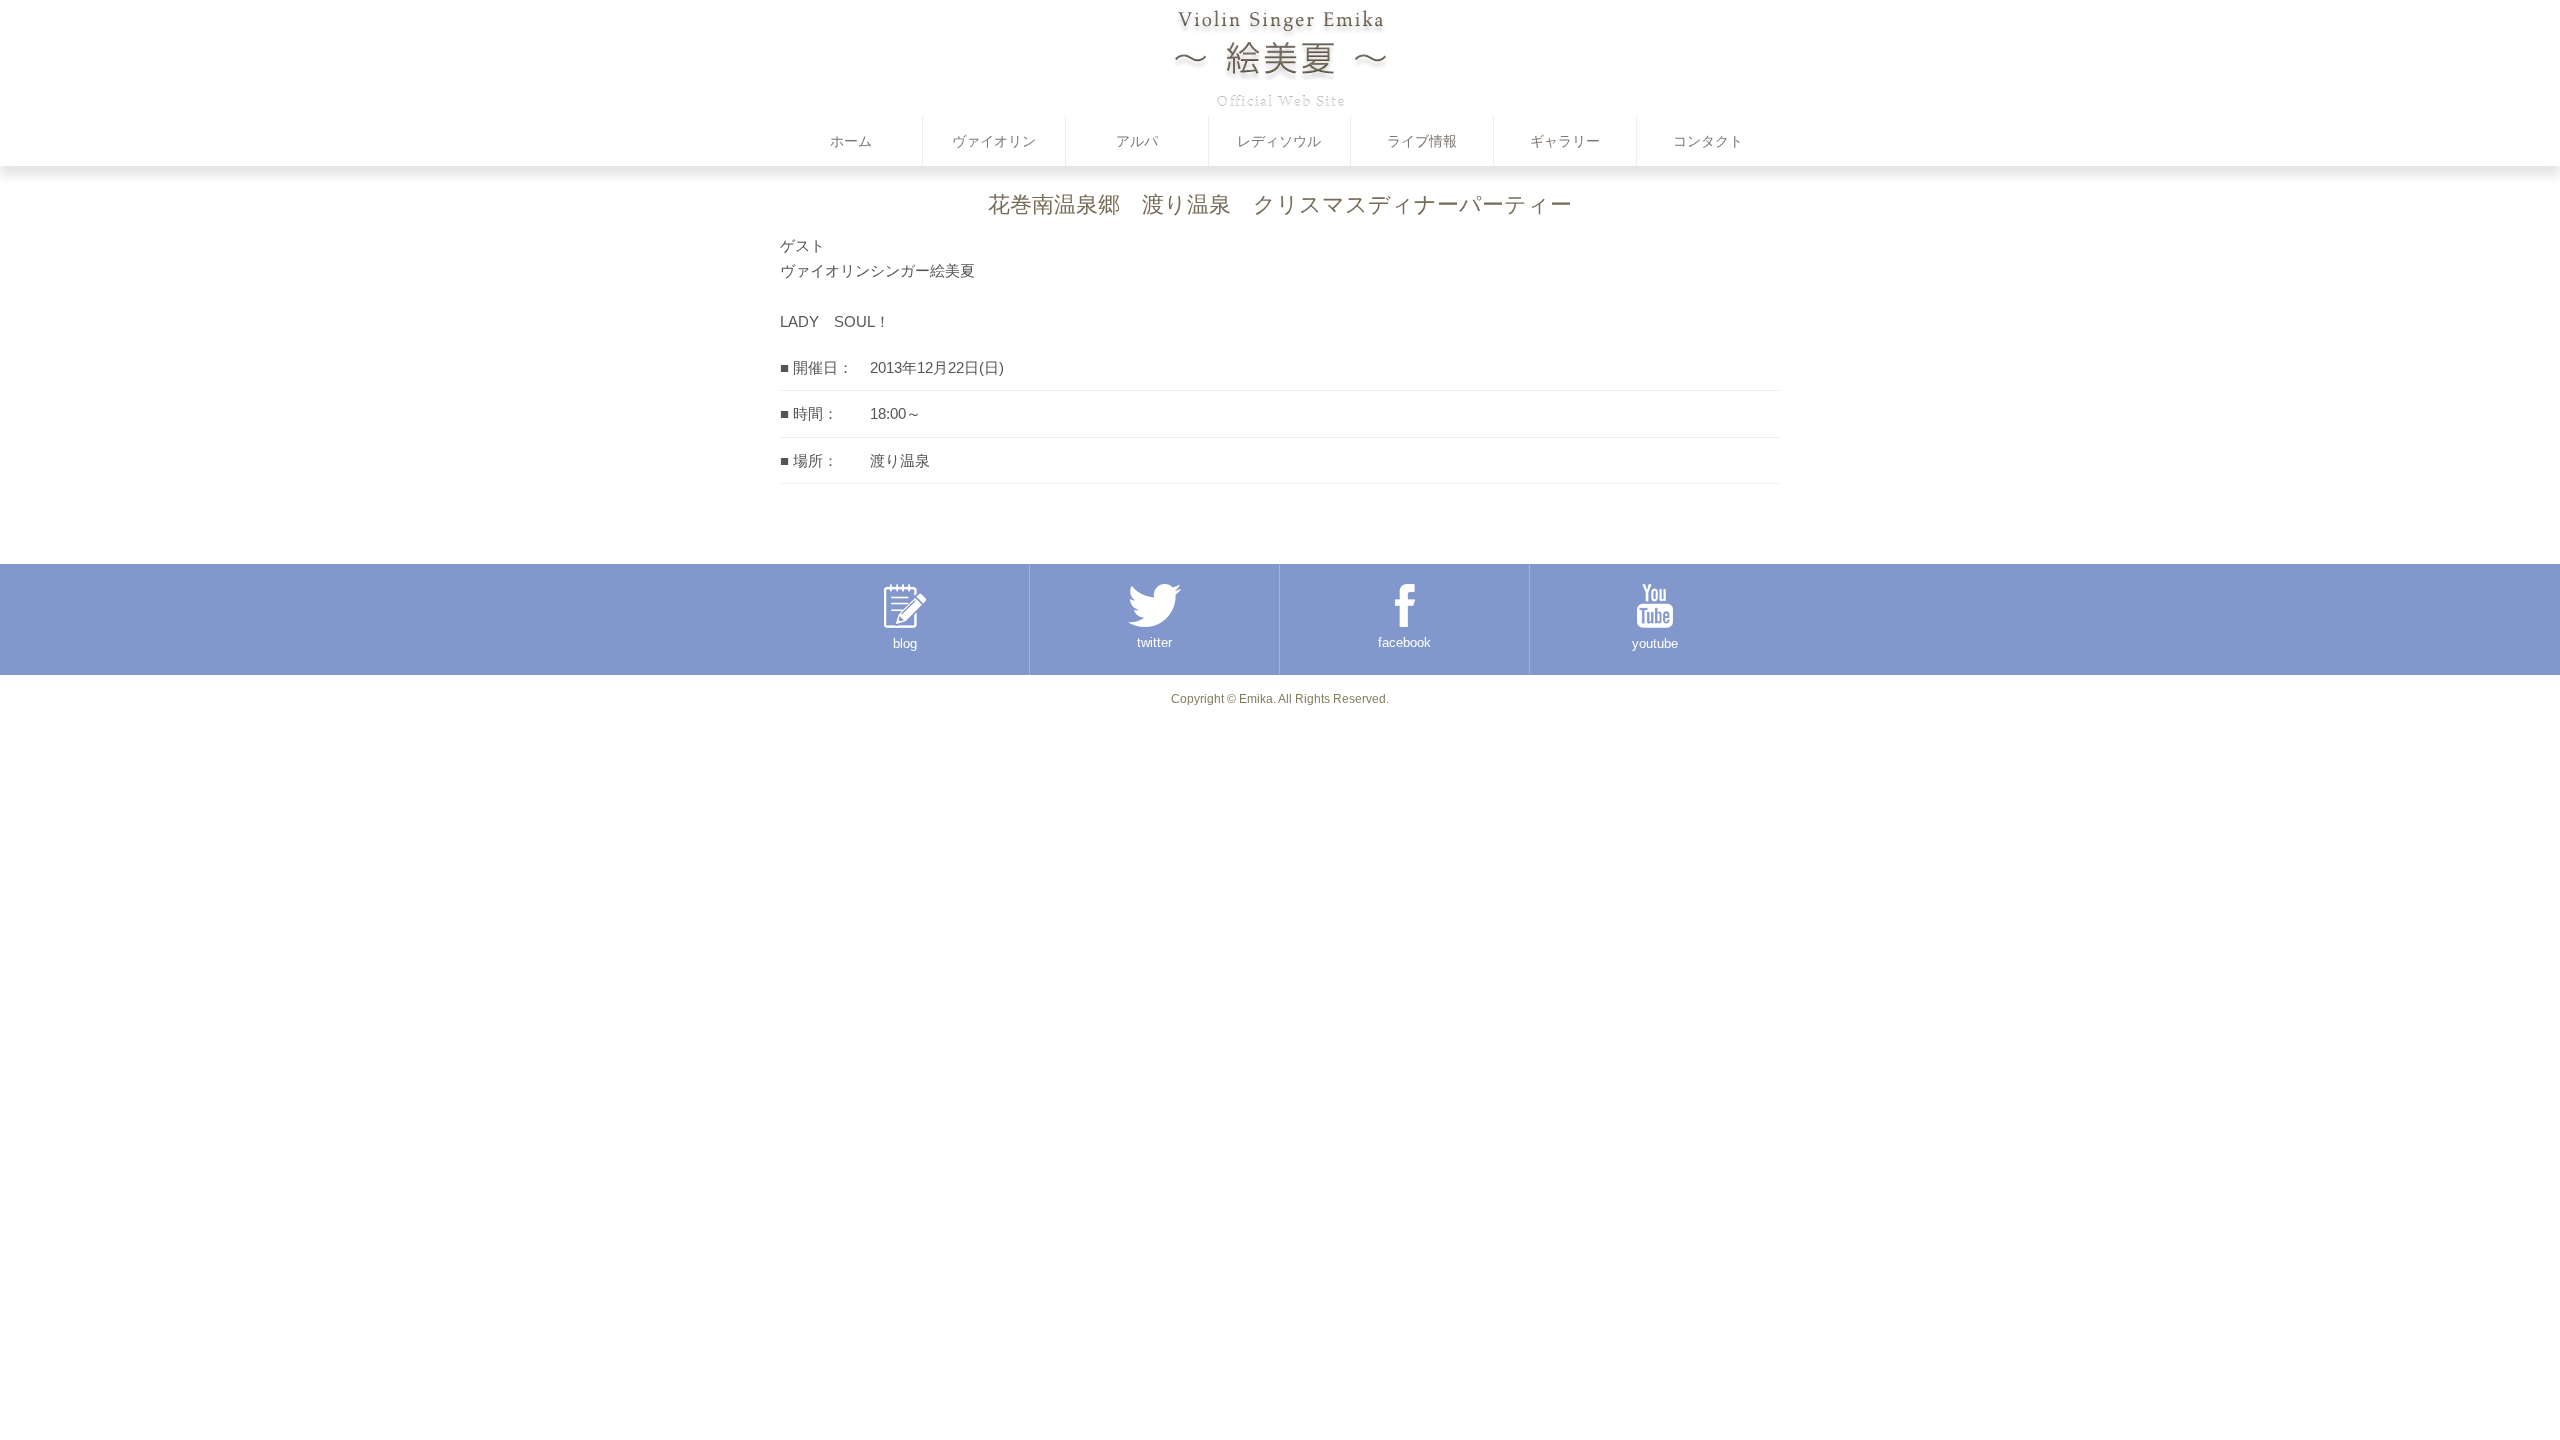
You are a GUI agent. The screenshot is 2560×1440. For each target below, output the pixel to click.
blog (905, 643)
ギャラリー (1565, 141)
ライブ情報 (1422, 141)
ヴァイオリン (994, 141)
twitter (1154, 642)
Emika (1256, 699)
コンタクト (1708, 141)
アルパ (1137, 141)
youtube (1655, 643)
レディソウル (1279, 141)
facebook (1404, 642)
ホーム (851, 141)
